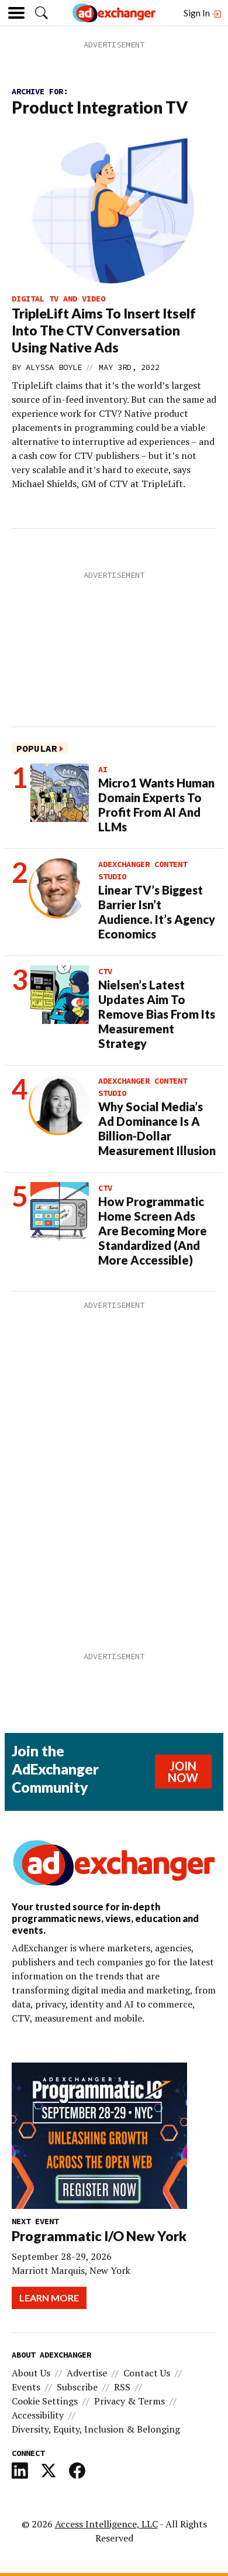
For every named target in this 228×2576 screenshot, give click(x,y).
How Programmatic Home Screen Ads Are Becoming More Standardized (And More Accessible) (153, 1231)
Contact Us (147, 2373)
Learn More (49, 2298)
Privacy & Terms (129, 2401)
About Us (31, 2373)
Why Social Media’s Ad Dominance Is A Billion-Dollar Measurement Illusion (157, 1128)
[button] (42, 13)
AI (103, 769)
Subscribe (77, 2387)
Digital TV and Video (58, 299)
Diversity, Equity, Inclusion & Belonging (96, 2429)
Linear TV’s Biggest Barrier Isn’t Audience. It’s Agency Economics (157, 912)
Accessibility (38, 2415)
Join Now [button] (183, 1772)
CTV (105, 971)
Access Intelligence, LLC (106, 2524)
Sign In (198, 13)
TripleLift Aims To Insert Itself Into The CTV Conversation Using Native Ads (104, 330)
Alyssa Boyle (54, 367)
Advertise (87, 2373)
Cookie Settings (45, 2401)
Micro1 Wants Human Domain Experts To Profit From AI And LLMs (156, 805)
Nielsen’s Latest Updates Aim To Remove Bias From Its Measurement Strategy (157, 1014)
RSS (122, 2387)
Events (26, 2387)
